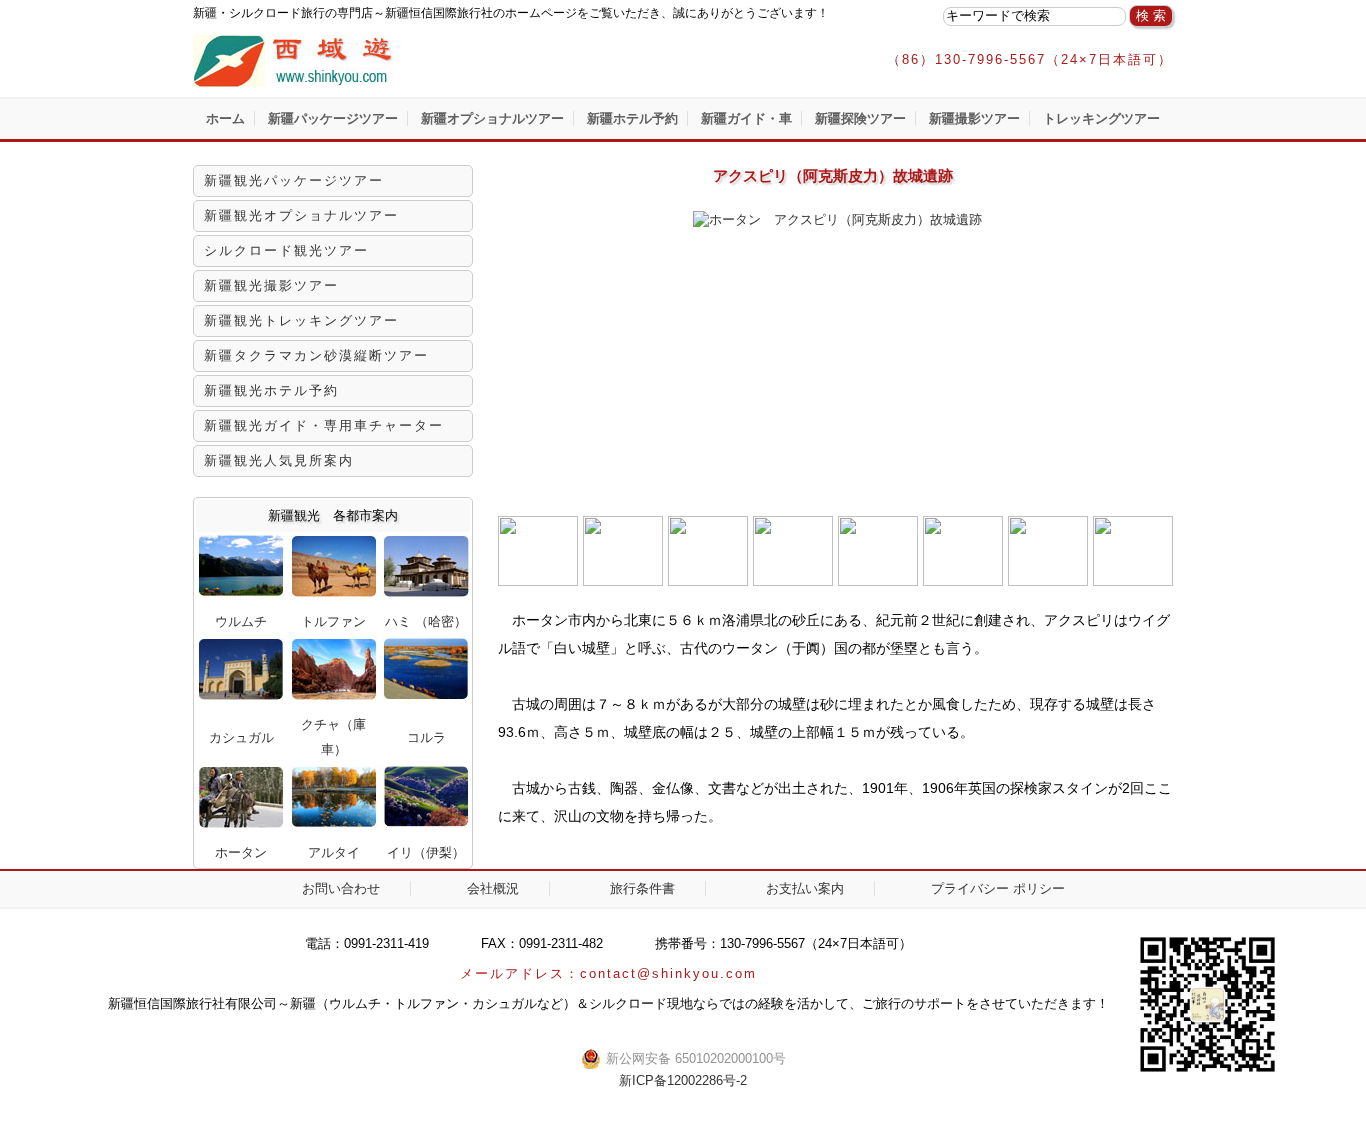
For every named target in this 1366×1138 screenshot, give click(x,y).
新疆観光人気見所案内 (279, 460)
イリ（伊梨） (426, 852)
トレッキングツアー (1101, 118)
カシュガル (241, 737)
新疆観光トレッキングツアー (301, 320)
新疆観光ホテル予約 (271, 390)
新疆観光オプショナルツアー (301, 215)
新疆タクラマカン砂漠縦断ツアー (316, 355)
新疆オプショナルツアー (492, 118)
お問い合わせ (341, 888)
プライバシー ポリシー (998, 888)
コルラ (426, 737)
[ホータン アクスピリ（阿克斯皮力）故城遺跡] (836, 219)
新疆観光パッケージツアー (294, 180)
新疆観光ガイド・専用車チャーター (324, 425)
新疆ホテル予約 (632, 118)
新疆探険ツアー (860, 118)
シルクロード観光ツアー (286, 250)
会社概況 (493, 888)
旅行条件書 (642, 888)
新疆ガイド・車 (746, 118)
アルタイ (334, 852)
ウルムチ (241, 621)
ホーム (225, 118)
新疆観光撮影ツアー (271, 285)
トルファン (333, 621)
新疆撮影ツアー (974, 118)
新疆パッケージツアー (333, 118)
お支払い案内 (805, 888)
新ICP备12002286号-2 (683, 1080)
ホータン (241, 852)
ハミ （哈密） (426, 621)
